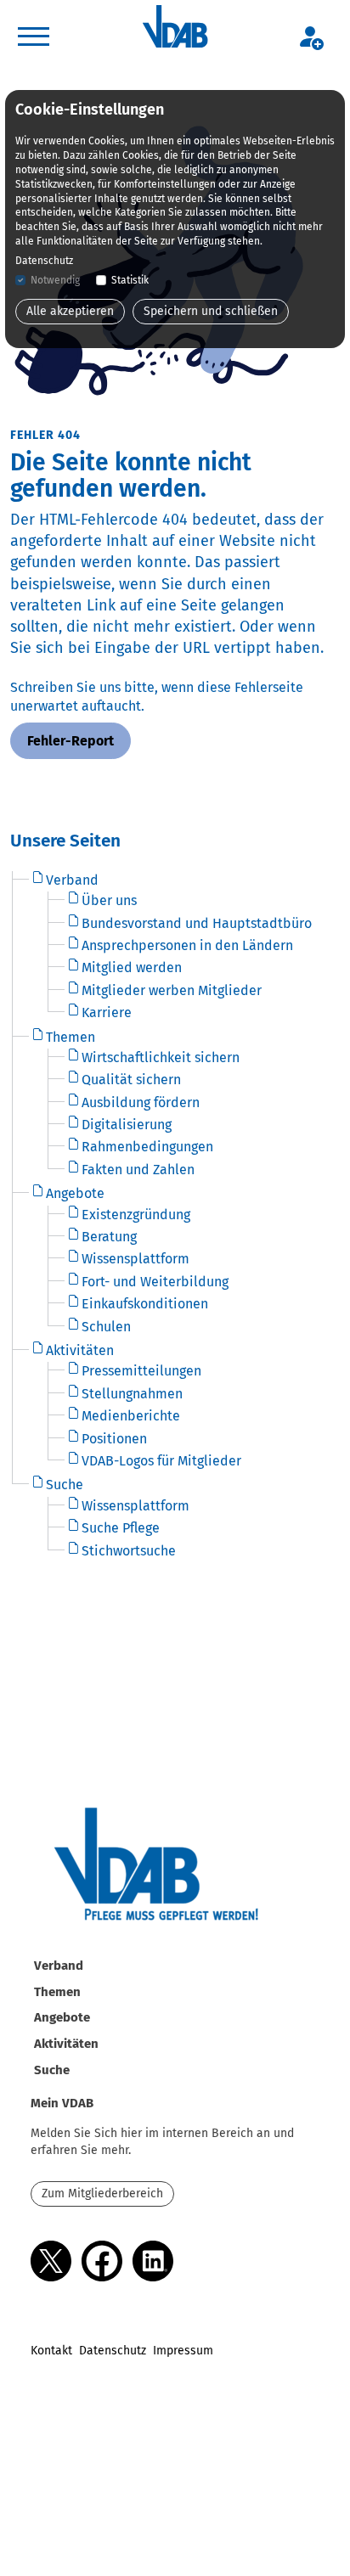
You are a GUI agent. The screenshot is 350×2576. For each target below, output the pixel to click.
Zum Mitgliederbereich (102, 2194)
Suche (52, 2070)
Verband (59, 1966)
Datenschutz (113, 2351)
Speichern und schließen (211, 311)
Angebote (62, 2017)
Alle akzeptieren (70, 311)
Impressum (183, 2351)
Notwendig (55, 280)
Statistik (130, 280)
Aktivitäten (66, 2044)
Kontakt (51, 2351)
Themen (57, 1992)
